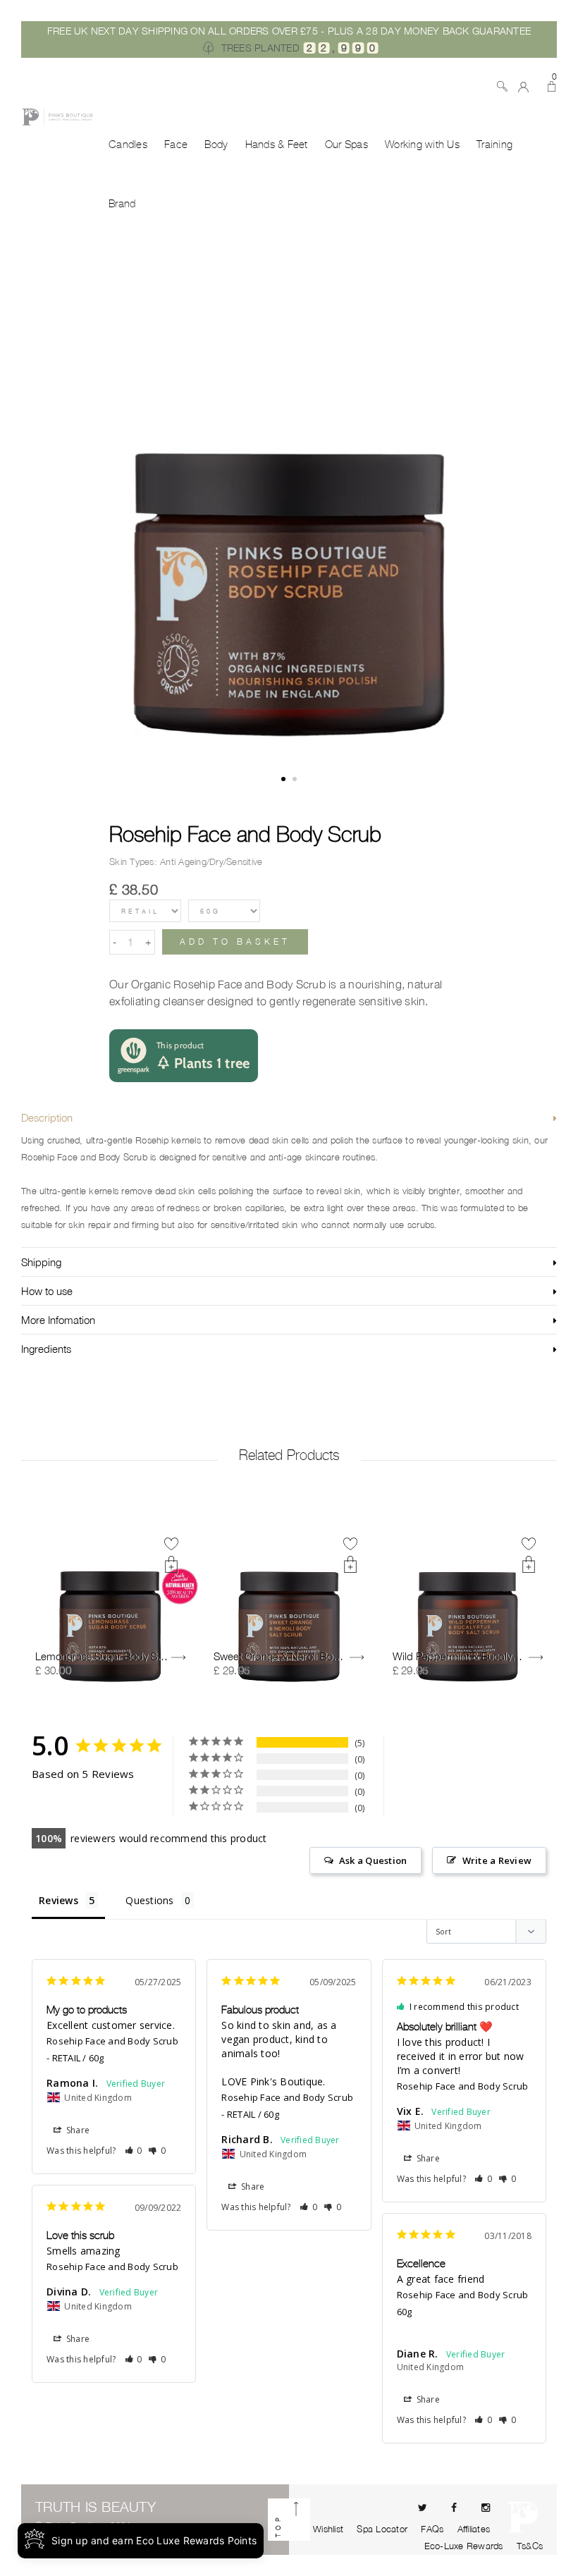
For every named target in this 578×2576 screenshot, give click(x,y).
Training (494, 145)
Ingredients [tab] (46, 1349)
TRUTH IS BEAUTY (96, 2507)
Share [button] (77, 2130)
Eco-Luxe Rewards (464, 2546)
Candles (128, 145)
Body (216, 145)
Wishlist (328, 2529)
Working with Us (422, 145)
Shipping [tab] (41, 1262)
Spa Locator (382, 2529)
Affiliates (474, 2529)
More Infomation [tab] (58, 1320)
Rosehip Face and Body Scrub (245, 834)
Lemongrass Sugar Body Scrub (107, 1656)
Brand (122, 204)
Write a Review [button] (497, 1860)
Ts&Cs (530, 2546)
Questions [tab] (149, 1900)
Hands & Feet (277, 145)
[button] (134, 2151)
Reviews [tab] (59, 1900)
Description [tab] (47, 1117)
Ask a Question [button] (373, 1860)
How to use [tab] (47, 1291)
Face (176, 145)
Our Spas (346, 145)
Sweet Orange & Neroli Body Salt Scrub (304, 1656)
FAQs (432, 2529)
